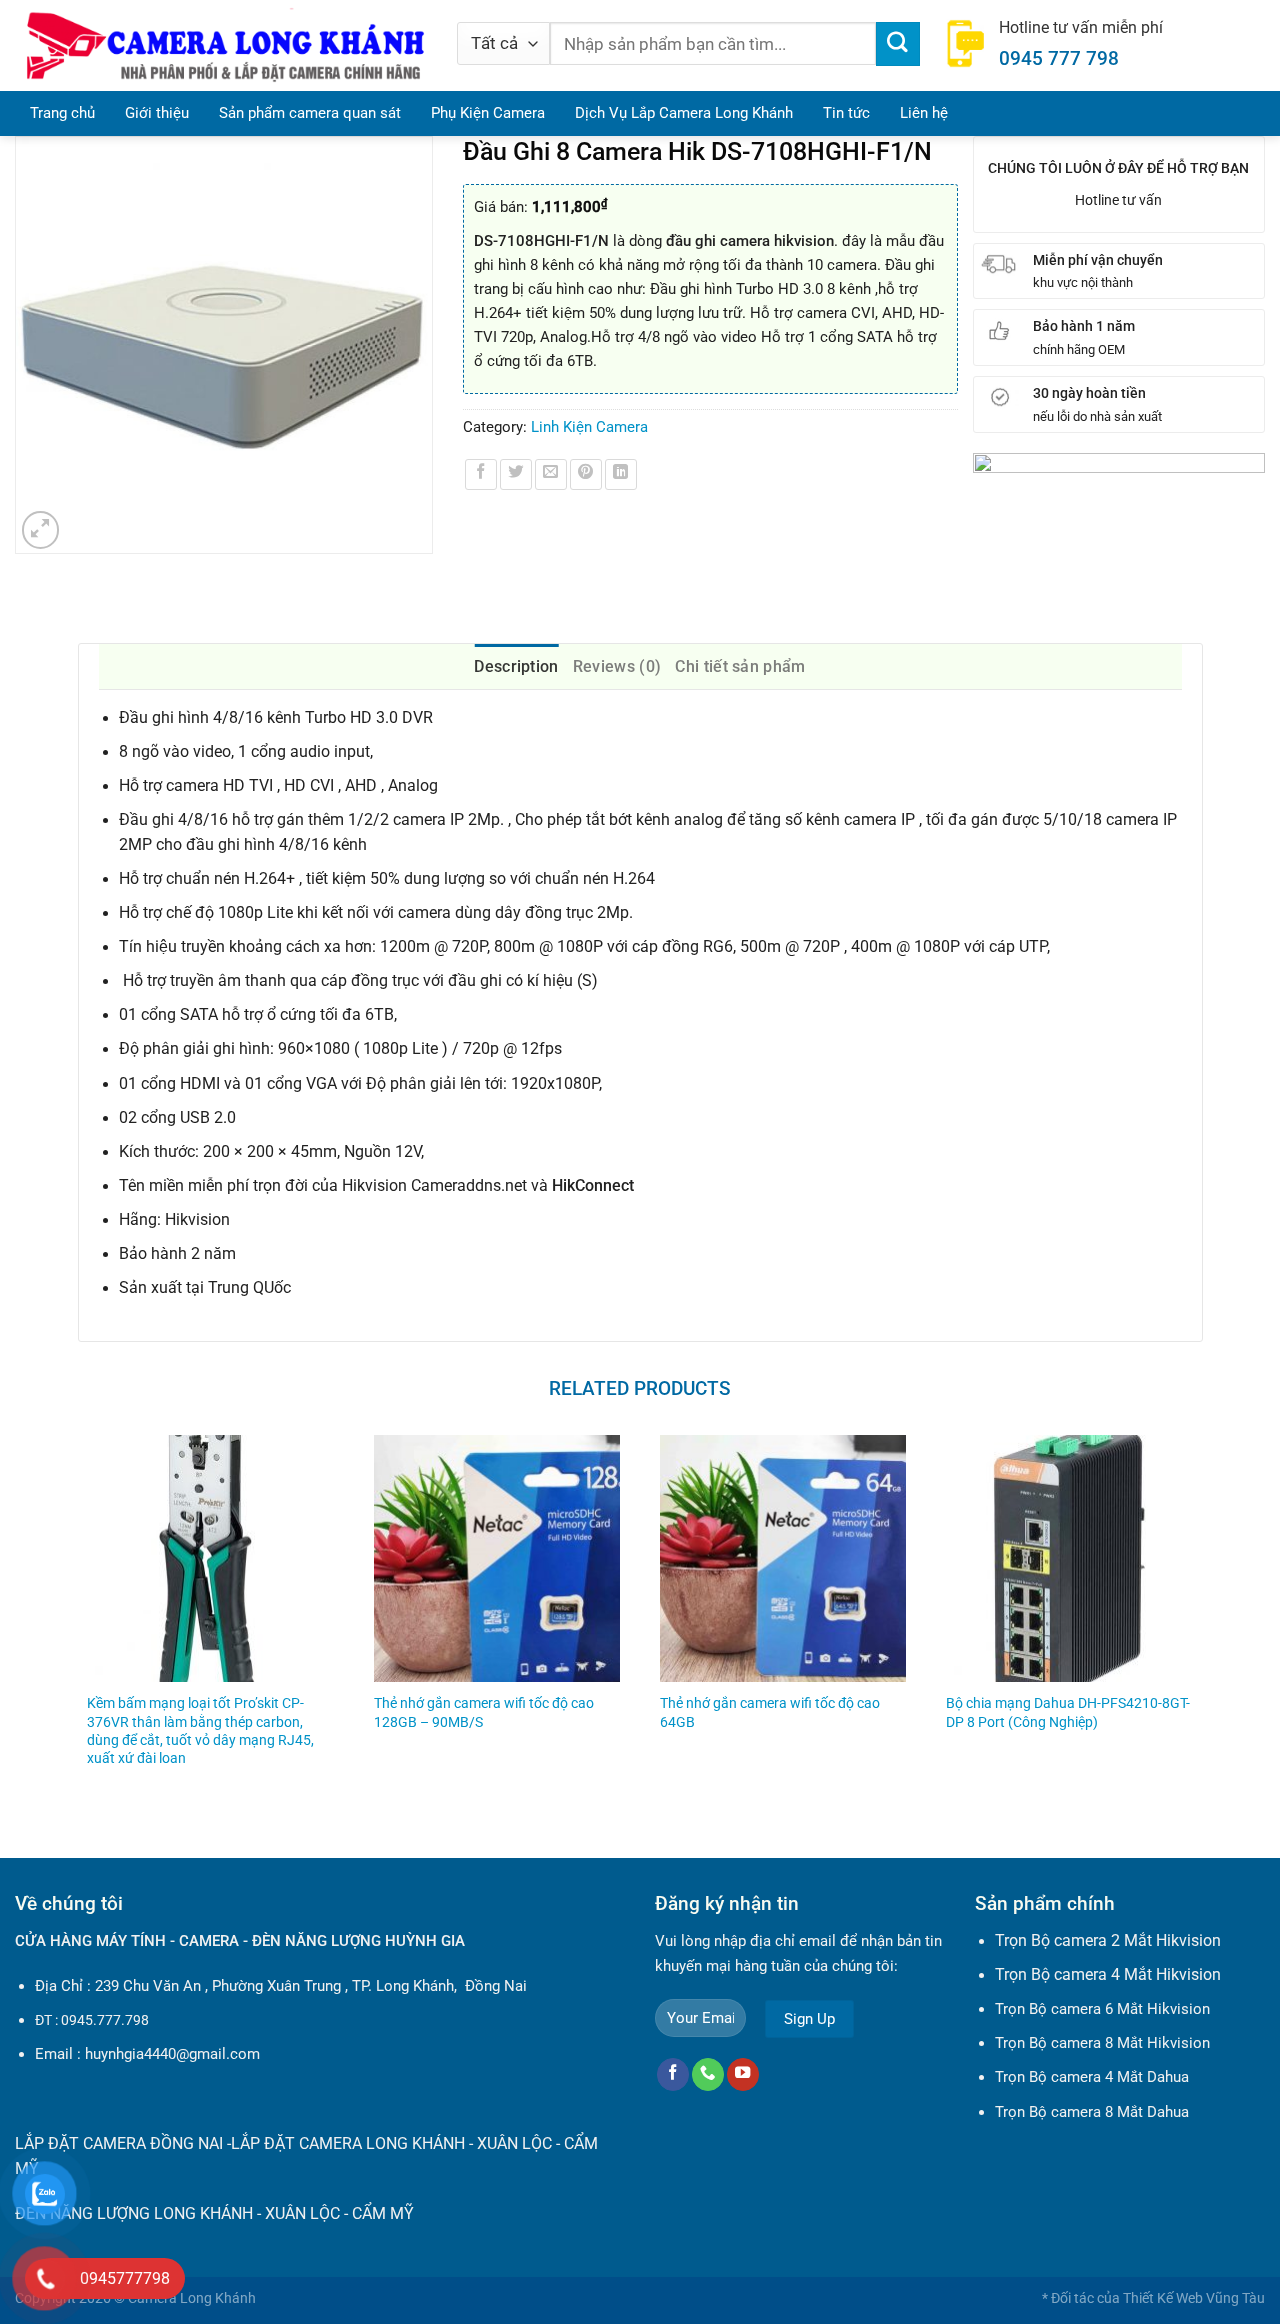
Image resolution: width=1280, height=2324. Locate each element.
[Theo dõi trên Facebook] (673, 2074)
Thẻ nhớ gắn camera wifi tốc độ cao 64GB (770, 1712)
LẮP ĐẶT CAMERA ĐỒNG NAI (119, 2144)
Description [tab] (516, 666)
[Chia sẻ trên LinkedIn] (621, 475)
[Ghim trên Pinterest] (586, 475)
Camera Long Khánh (192, 2298)
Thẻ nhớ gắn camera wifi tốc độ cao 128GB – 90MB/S (484, 1712)
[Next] (1202, 1629)
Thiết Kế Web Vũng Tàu (1194, 2298)
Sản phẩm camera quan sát (310, 113)
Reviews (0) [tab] (617, 666)
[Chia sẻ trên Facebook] (481, 475)
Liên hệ (924, 113)
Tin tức (846, 113)
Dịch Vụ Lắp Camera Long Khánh (684, 113)
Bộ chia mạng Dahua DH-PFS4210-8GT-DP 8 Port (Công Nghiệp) (1068, 1712)
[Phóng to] (41, 530)
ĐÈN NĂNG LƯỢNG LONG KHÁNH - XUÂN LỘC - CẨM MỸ (214, 2214)
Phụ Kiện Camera (488, 113)
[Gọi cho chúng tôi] (708, 2074)
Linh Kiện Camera (589, 427)
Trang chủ (62, 113)
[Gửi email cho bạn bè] (551, 475)
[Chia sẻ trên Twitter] (516, 475)
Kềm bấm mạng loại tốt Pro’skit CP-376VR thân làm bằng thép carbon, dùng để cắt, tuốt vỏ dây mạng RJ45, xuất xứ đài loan (200, 1730)
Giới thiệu (157, 113)
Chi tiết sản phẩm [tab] (740, 666)
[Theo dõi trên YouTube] (743, 2074)
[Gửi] (898, 44)
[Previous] (79, 1629)
